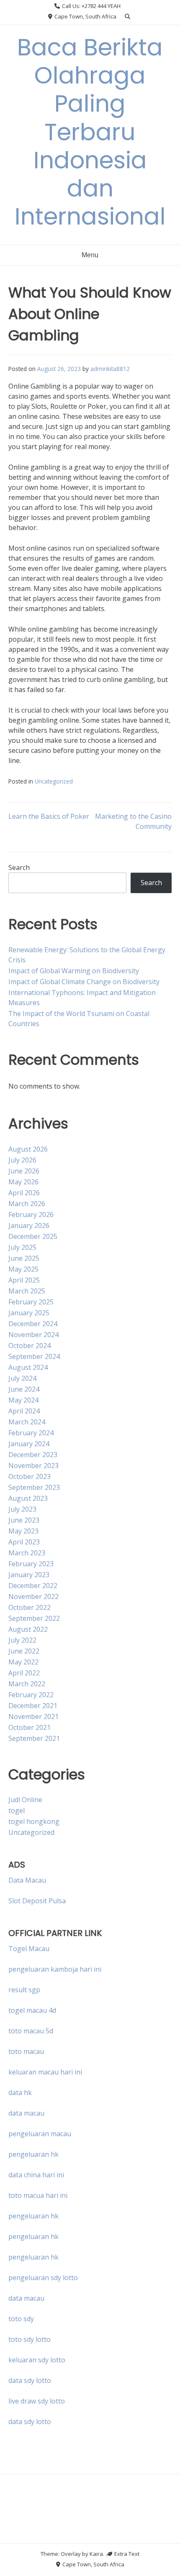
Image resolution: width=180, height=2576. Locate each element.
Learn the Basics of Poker (49, 816)
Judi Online (25, 1800)
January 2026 (29, 1225)
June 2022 (24, 1651)
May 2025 (23, 1269)
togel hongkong (34, 1821)
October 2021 (30, 1727)
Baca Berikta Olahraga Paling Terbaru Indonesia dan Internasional (90, 132)
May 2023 (23, 1531)
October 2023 (30, 1476)
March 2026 (27, 1204)
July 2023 (22, 1509)
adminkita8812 (110, 369)
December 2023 (33, 1455)
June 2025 (24, 1258)
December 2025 (33, 1236)
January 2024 (29, 1444)
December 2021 (33, 1706)
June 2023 (24, 1520)
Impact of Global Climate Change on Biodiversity (84, 982)
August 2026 (28, 1149)
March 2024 (27, 1422)
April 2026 (24, 1193)
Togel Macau (29, 1949)
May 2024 (23, 1400)
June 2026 (24, 1171)
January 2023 (29, 1575)
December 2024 (33, 1324)
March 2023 (27, 1553)
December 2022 (33, 1586)
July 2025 (22, 1247)
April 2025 (24, 1280)
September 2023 (34, 1487)
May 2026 (23, 1182)
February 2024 (31, 1433)
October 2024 (30, 1345)
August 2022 (28, 1629)
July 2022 (22, 1640)
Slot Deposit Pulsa (37, 1901)
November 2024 (33, 1335)
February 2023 (31, 1564)
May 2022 (23, 1662)
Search (19, 867)
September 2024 (34, 1356)
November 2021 (33, 1716)
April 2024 (24, 1411)
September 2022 (34, 1618)
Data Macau (27, 1880)
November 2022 (33, 1596)
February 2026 (31, 1215)
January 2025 (29, 1313)
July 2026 (22, 1160)
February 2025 (31, 1302)
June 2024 (24, 1389)
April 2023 (24, 1542)
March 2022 (27, 1684)
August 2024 (28, 1367)
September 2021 (34, 1738)
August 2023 (28, 1498)
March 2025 (27, 1291)
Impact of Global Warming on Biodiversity (74, 971)
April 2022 (24, 1673)
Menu (90, 255)
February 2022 (31, 1695)
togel (17, 1811)
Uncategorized (54, 781)
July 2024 (22, 1378)
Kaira (96, 2554)
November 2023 (33, 1466)
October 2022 (30, 1607)
